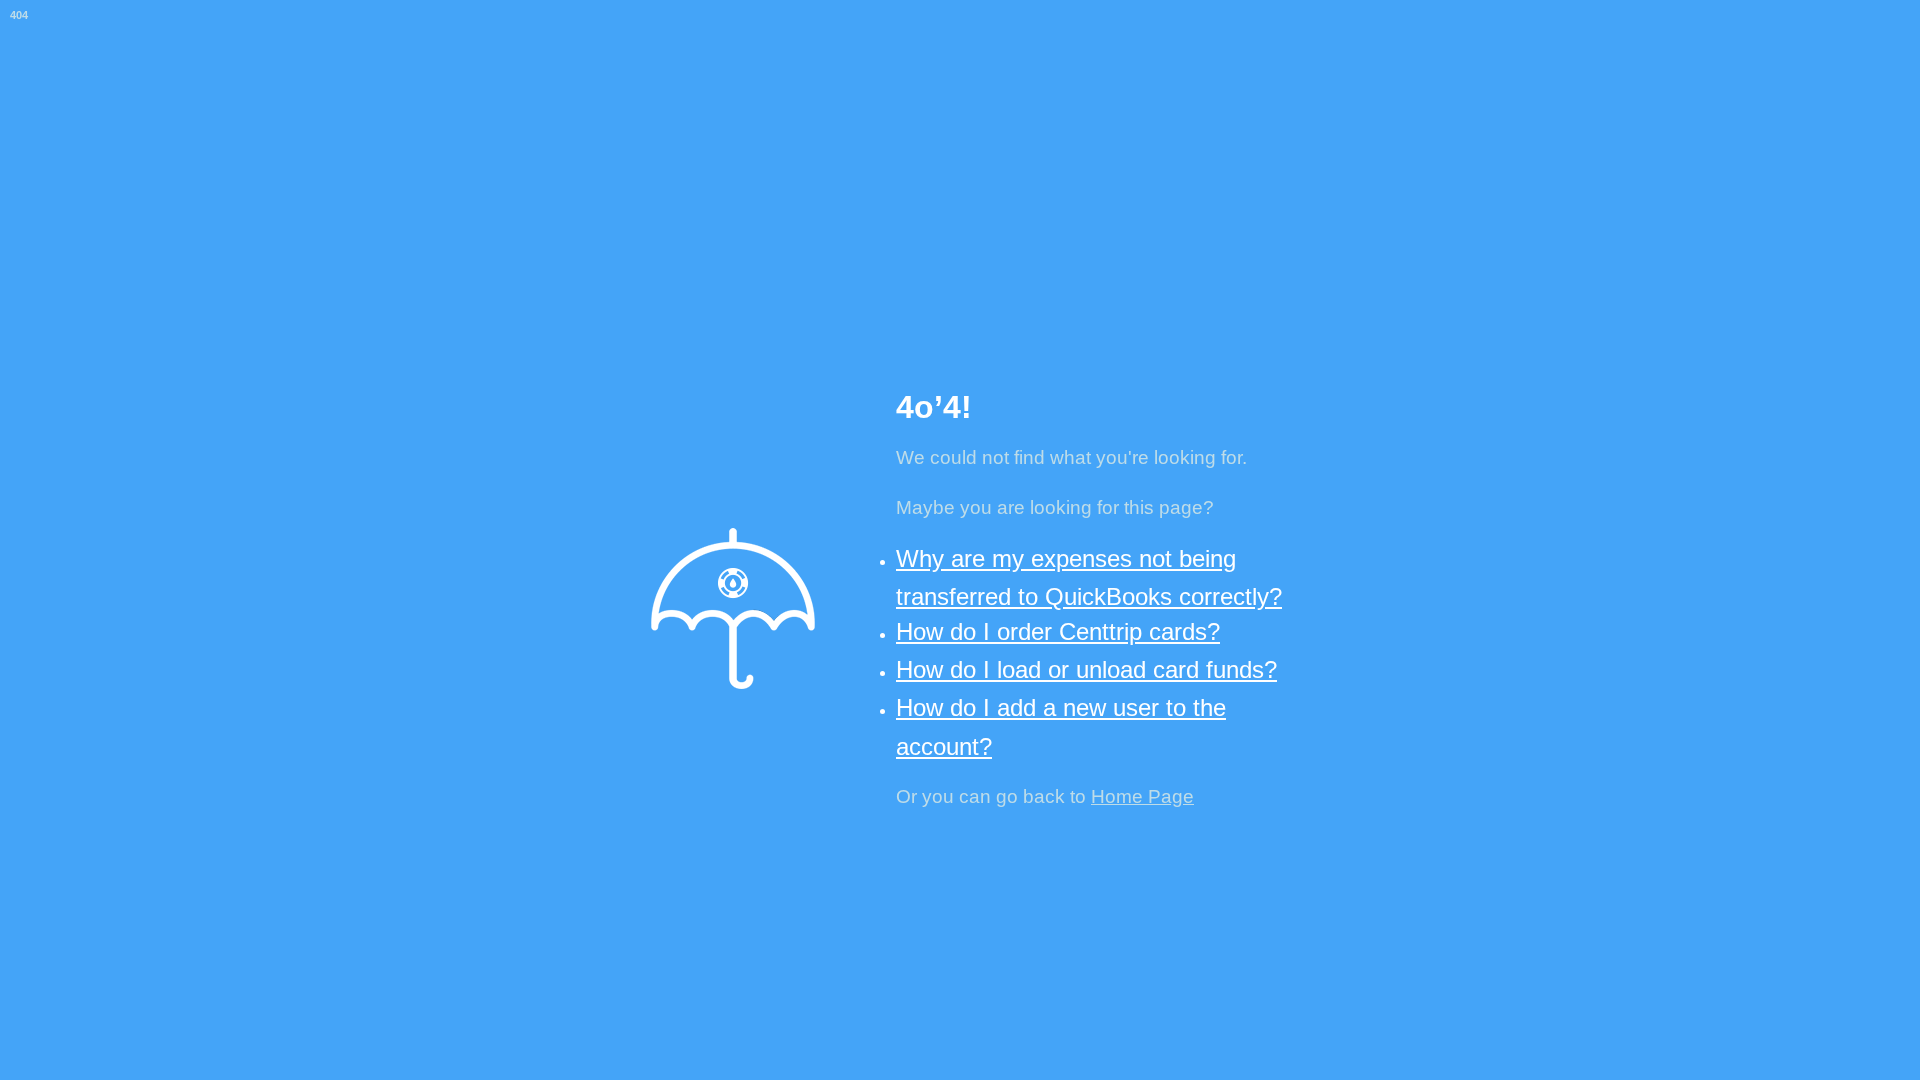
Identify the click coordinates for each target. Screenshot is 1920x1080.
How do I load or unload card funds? (1086, 669)
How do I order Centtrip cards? (1058, 631)
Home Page (1142, 796)
